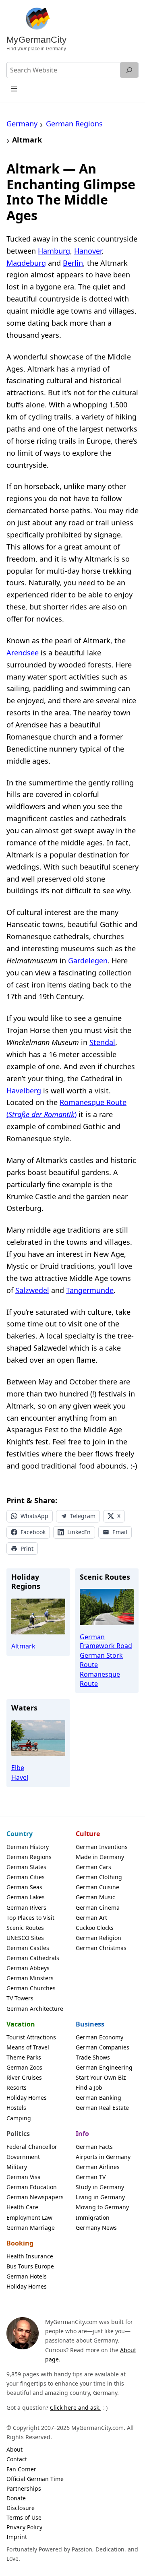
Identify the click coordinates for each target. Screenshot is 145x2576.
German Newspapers (35, 2197)
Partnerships (24, 2488)
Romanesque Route (100, 1679)
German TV (91, 2177)
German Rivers (26, 1908)
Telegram (83, 1516)
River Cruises (24, 2077)
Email (120, 1532)
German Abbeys (28, 1968)
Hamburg (54, 251)
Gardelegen (88, 961)
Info (82, 2134)
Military (17, 2167)
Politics (18, 2134)
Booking (20, 2243)
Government (23, 2157)
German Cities (26, 1877)
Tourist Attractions (31, 2037)
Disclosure (21, 2508)
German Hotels (27, 2276)
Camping (19, 2118)
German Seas (24, 1887)
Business (90, 2024)
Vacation (21, 2024)
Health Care (22, 2207)
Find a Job (89, 2087)
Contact (17, 2459)
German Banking (98, 2098)
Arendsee (23, 653)
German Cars (93, 1867)
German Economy (99, 2037)
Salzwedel (32, 1290)
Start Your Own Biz (101, 2077)
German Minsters (30, 1978)
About (14, 2449)
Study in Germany (100, 2187)
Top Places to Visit (30, 1918)
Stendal (102, 1042)
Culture (88, 1834)
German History (28, 1847)
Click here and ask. (75, 2408)
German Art (91, 1918)
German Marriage (31, 2228)
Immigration (93, 2218)
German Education (32, 2187)
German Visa (24, 2177)
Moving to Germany (102, 2207)
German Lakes (26, 1897)
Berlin (73, 263)
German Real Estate (102, 2108)
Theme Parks (24, 2057)
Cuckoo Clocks (95, 1928)
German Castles (28, 1948)
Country (20, 1834)
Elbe (18, 1768)
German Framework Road (106, 1641)
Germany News (96, 2228)
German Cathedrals (33, 1958)
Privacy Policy (24, 2527)
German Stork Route (101, 1660)
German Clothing (99, 1877)
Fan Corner (21, 2469)
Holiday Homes (27, 2098)
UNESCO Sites (25, 1938)
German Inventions (102, 1847)
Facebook (33, 1532)
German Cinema (98, 1908)
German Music (95, 1897)
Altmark (23, 1646)
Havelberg (24, 1091)
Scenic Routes (25, 1928)
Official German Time (35, 2479)
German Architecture (35, 2009)
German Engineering (104, 2067)
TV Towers (20, 1998)
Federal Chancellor (32, 2147)
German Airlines (98, 2167)
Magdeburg (26, 263)
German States (26, 1867)
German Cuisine (97, 1887)
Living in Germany (100, 2197)
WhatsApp (34, 1516)
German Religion (98, 1938)
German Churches (31, 1988)
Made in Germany (100, 1857)
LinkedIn (79, 1532)
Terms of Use (24, 2517)
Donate (16, 2498)
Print (27, 1548)
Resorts (17, 2087)
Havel (20, 1777)
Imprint (17, 2537)
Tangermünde (90, 1290)
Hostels (16, 2108)
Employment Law (29, 2218)
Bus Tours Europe (30, 2266)
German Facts (94, 2147)
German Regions (29, 1857)
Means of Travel (28, 2047)
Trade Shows (93, 2057)
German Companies (103, 2047)
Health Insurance (30, 2256)
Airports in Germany (103, 2157)
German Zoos (24, 2067)
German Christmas (101, 1948)
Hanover (88, 251)
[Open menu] (14, 88)
